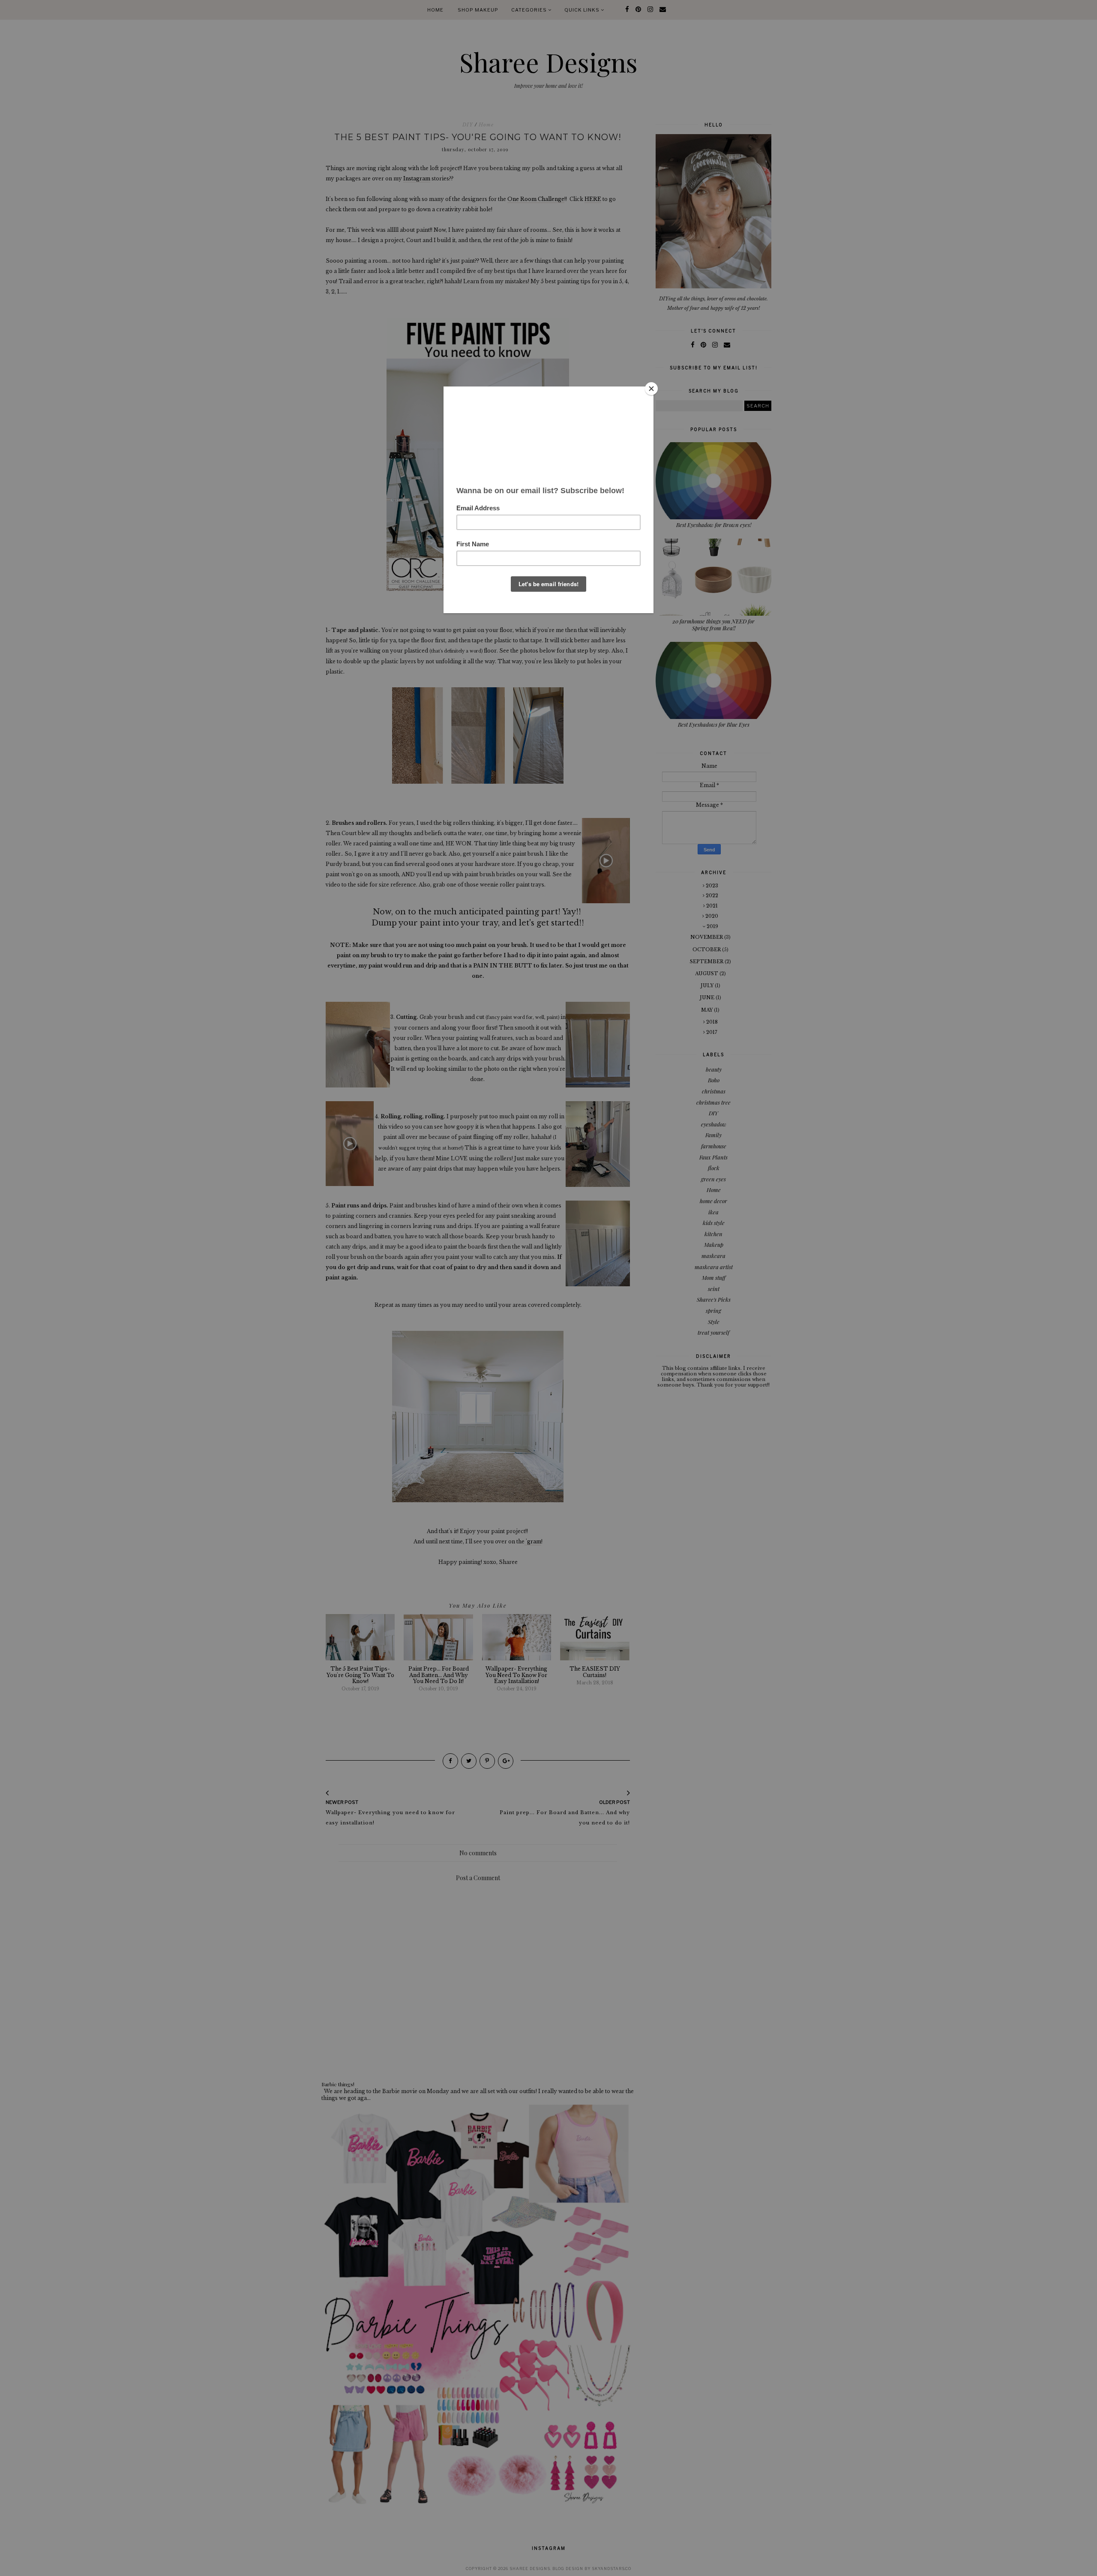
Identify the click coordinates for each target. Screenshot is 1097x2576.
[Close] (651, 389)
